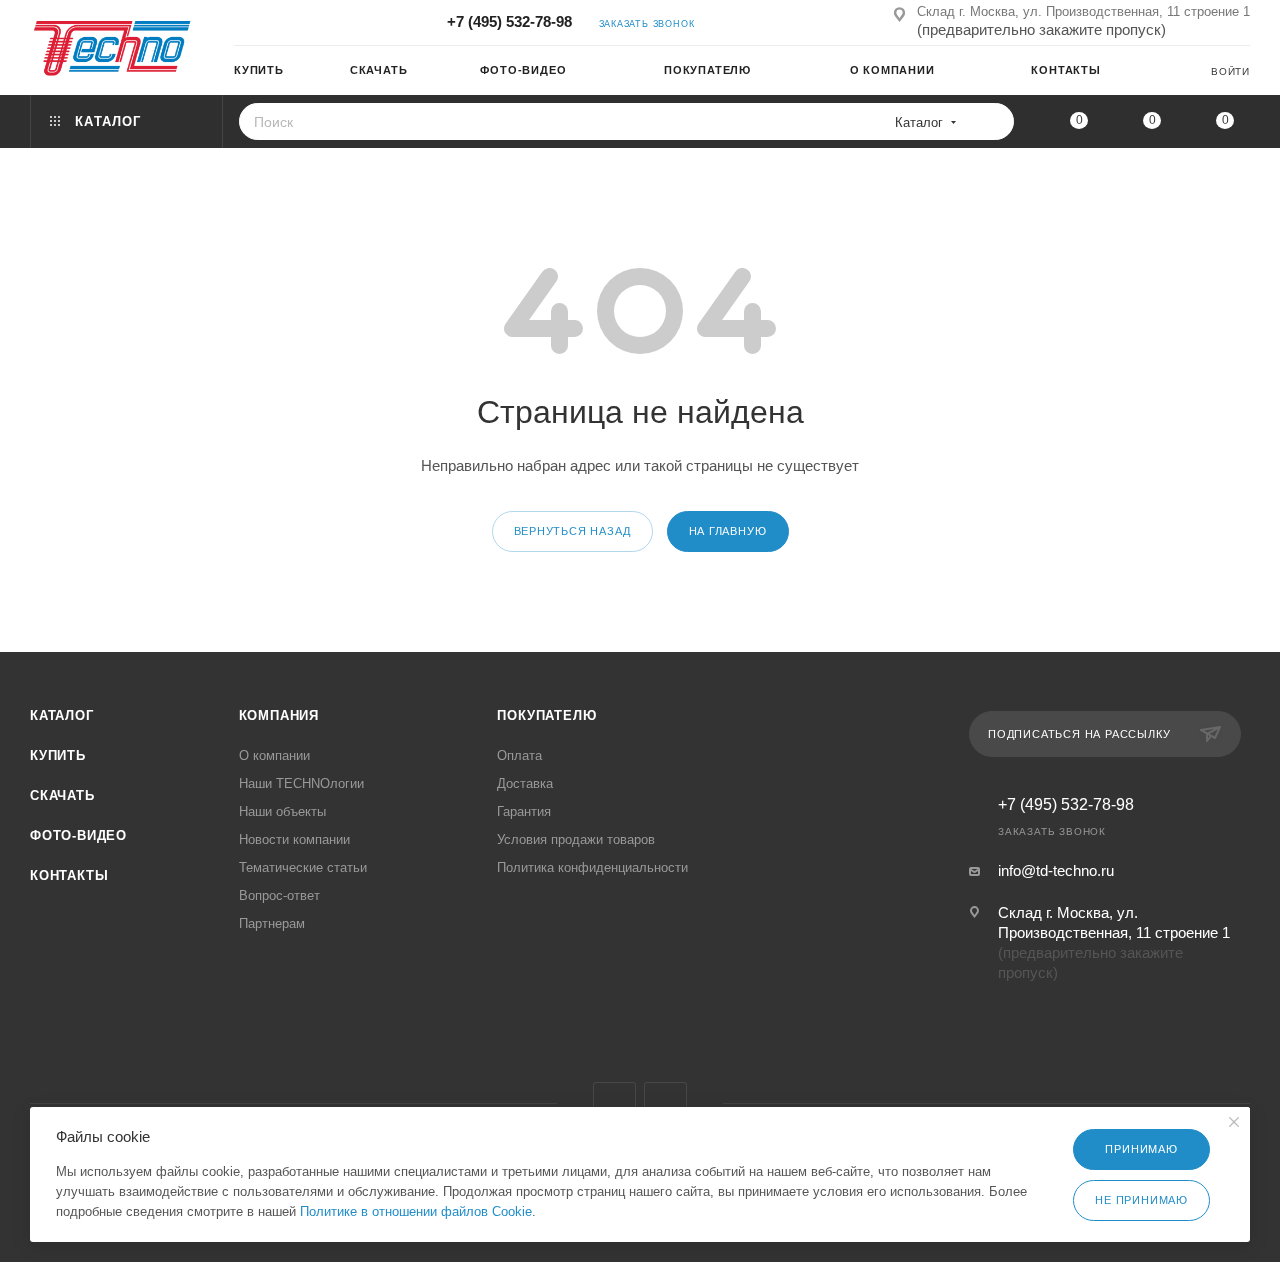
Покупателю (546, 715)
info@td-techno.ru (1056, 870)
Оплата (519, 755)
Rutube (665, 1103)
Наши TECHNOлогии (301, 783)
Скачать (62, 795)
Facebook (614, 1103)
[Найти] (992, 121)
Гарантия (524, 811)
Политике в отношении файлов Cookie (416, 1211)
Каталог (62, 715)
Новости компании (294, 839)
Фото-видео (78, 835)
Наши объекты (282, 811)
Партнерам (272, 923)
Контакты (69, 875)
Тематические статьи (303, 867)
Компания (279, 715)
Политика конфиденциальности (592, 867)
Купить (58, 755)
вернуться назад (572, 531)
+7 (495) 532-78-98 (509, 21)
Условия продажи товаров (576, 839)
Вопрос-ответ (279, 895)
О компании (274, 755)
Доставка (525, 783)
